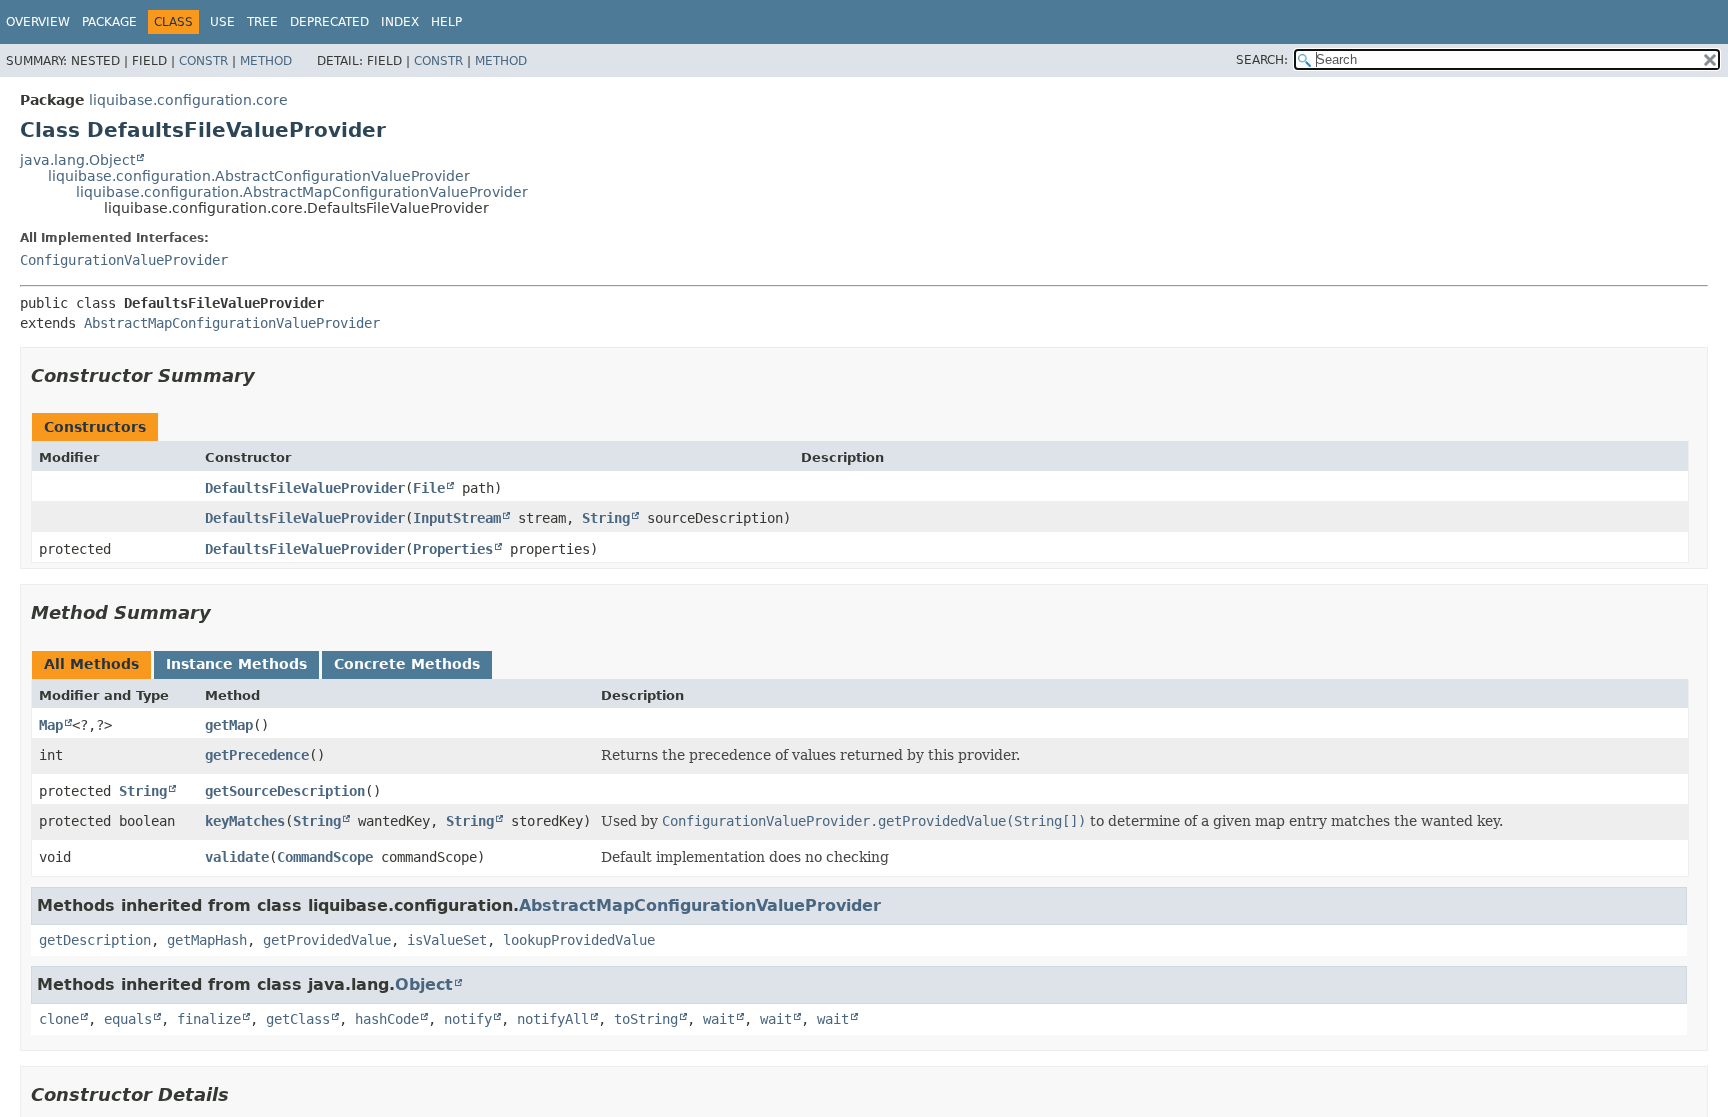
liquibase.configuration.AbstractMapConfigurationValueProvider (302, 192)
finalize (209, 1019)
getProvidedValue (327, 940)
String (606, 518)
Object (424, 984)
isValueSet (447, 940)
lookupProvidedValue (579, 940)
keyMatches (245, 821)
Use (222, 22)
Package (109, 22)
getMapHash (207, 940)
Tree (262, 22)
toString (646, 1019)
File (429, 488)
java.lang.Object (77, 160)
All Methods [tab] (91, 664)
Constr (203, 61)
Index (400, 22)
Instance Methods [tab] (236, 664)
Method (266, 61)
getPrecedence (257, 755)
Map (51, 725)
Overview (38, 22)
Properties (453, 549)
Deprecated (329, 22)
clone (59, 1019)
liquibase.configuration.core (188, 100)
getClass (298, 1019)
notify (468, 1019)
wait (719, 1019)
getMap (229, 725)
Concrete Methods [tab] (407, 664)
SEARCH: (1262, 60)
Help (446, 22)
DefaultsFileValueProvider (305, 488)
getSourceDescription (285, 791)
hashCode (387, 1019)
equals (128, 1019)
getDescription (95, 940)
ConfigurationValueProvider (124, 260)
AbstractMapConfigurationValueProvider (232, 323)
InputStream (457, 518)
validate (237, 857)
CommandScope (325, 857)
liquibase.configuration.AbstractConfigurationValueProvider (259, 176)
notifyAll (553, 1019)
